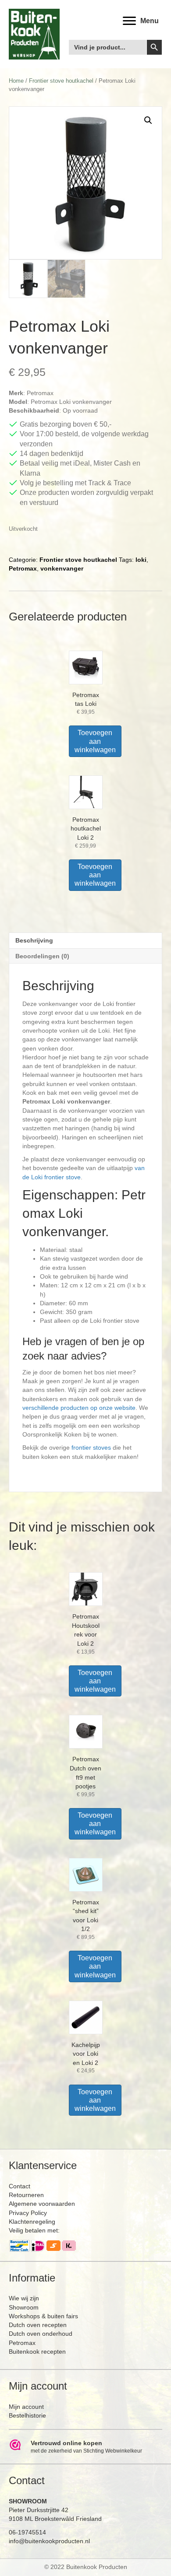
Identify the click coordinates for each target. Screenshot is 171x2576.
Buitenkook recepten (37, 2352)
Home (16, 81)
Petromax (23, 568)
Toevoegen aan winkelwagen (95, 741)
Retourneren (26, 2195)
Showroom (24, 2307)
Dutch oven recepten (38, 2325)
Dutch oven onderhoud (41, 2334)
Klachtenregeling (32, 2222)
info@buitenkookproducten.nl (49, 2541)
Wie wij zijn (24, 2298)
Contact (20, 2186)
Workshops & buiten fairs (43, 2316)
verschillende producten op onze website (79, 1408)
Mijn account (26, 2407)
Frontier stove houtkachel (61, 81)
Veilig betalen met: (34, 2230)
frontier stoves (91, 1447)
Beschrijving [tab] (34, 940)
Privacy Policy (28, 2213)
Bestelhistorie (27, 2415)
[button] (148, 120)
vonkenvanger (62, 568)
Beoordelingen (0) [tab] (42, 956)
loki (141, 560)
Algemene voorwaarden (42, 2204)
